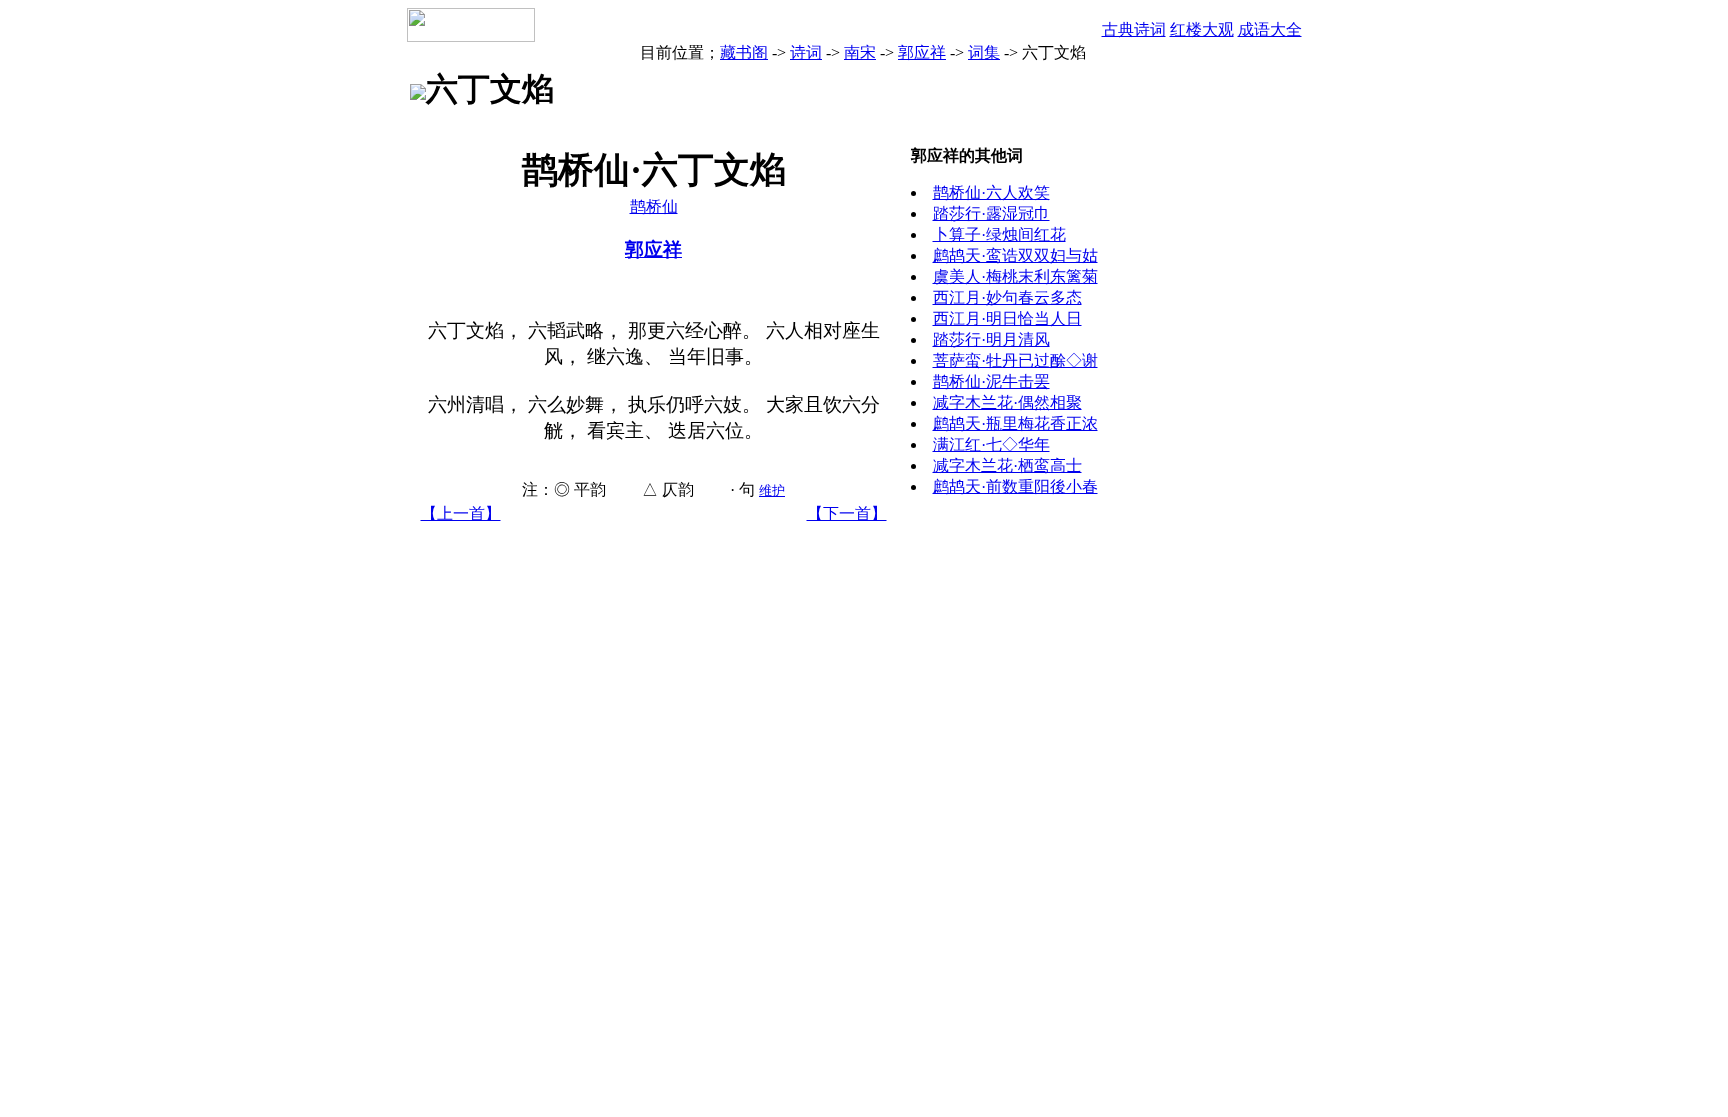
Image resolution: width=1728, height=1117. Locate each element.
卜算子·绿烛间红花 (999, 234)
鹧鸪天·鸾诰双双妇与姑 (1015, 255)
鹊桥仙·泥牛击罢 (991, 381)
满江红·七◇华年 (991, 444)
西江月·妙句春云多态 (1007, 297)
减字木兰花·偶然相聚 (1007, 402)
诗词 (806, 52)
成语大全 (1270, 29)
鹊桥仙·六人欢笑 (991, 192)
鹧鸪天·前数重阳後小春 (1015, 486)
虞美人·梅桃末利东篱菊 (1015, 276)
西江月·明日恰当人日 (1007, 318)
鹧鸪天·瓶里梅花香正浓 (1015, 423)
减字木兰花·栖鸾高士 (1007, 465)
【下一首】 (847, 513)
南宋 (860, 52)
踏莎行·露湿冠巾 (991, 213)
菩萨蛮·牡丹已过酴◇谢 (1015, 360)
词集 (984, 52)
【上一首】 (461, 513)
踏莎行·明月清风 (991, 339)
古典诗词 (1134, 29)
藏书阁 (744, 52)
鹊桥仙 (654, 206)
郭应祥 (922, 52)
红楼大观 (1202, 29)
